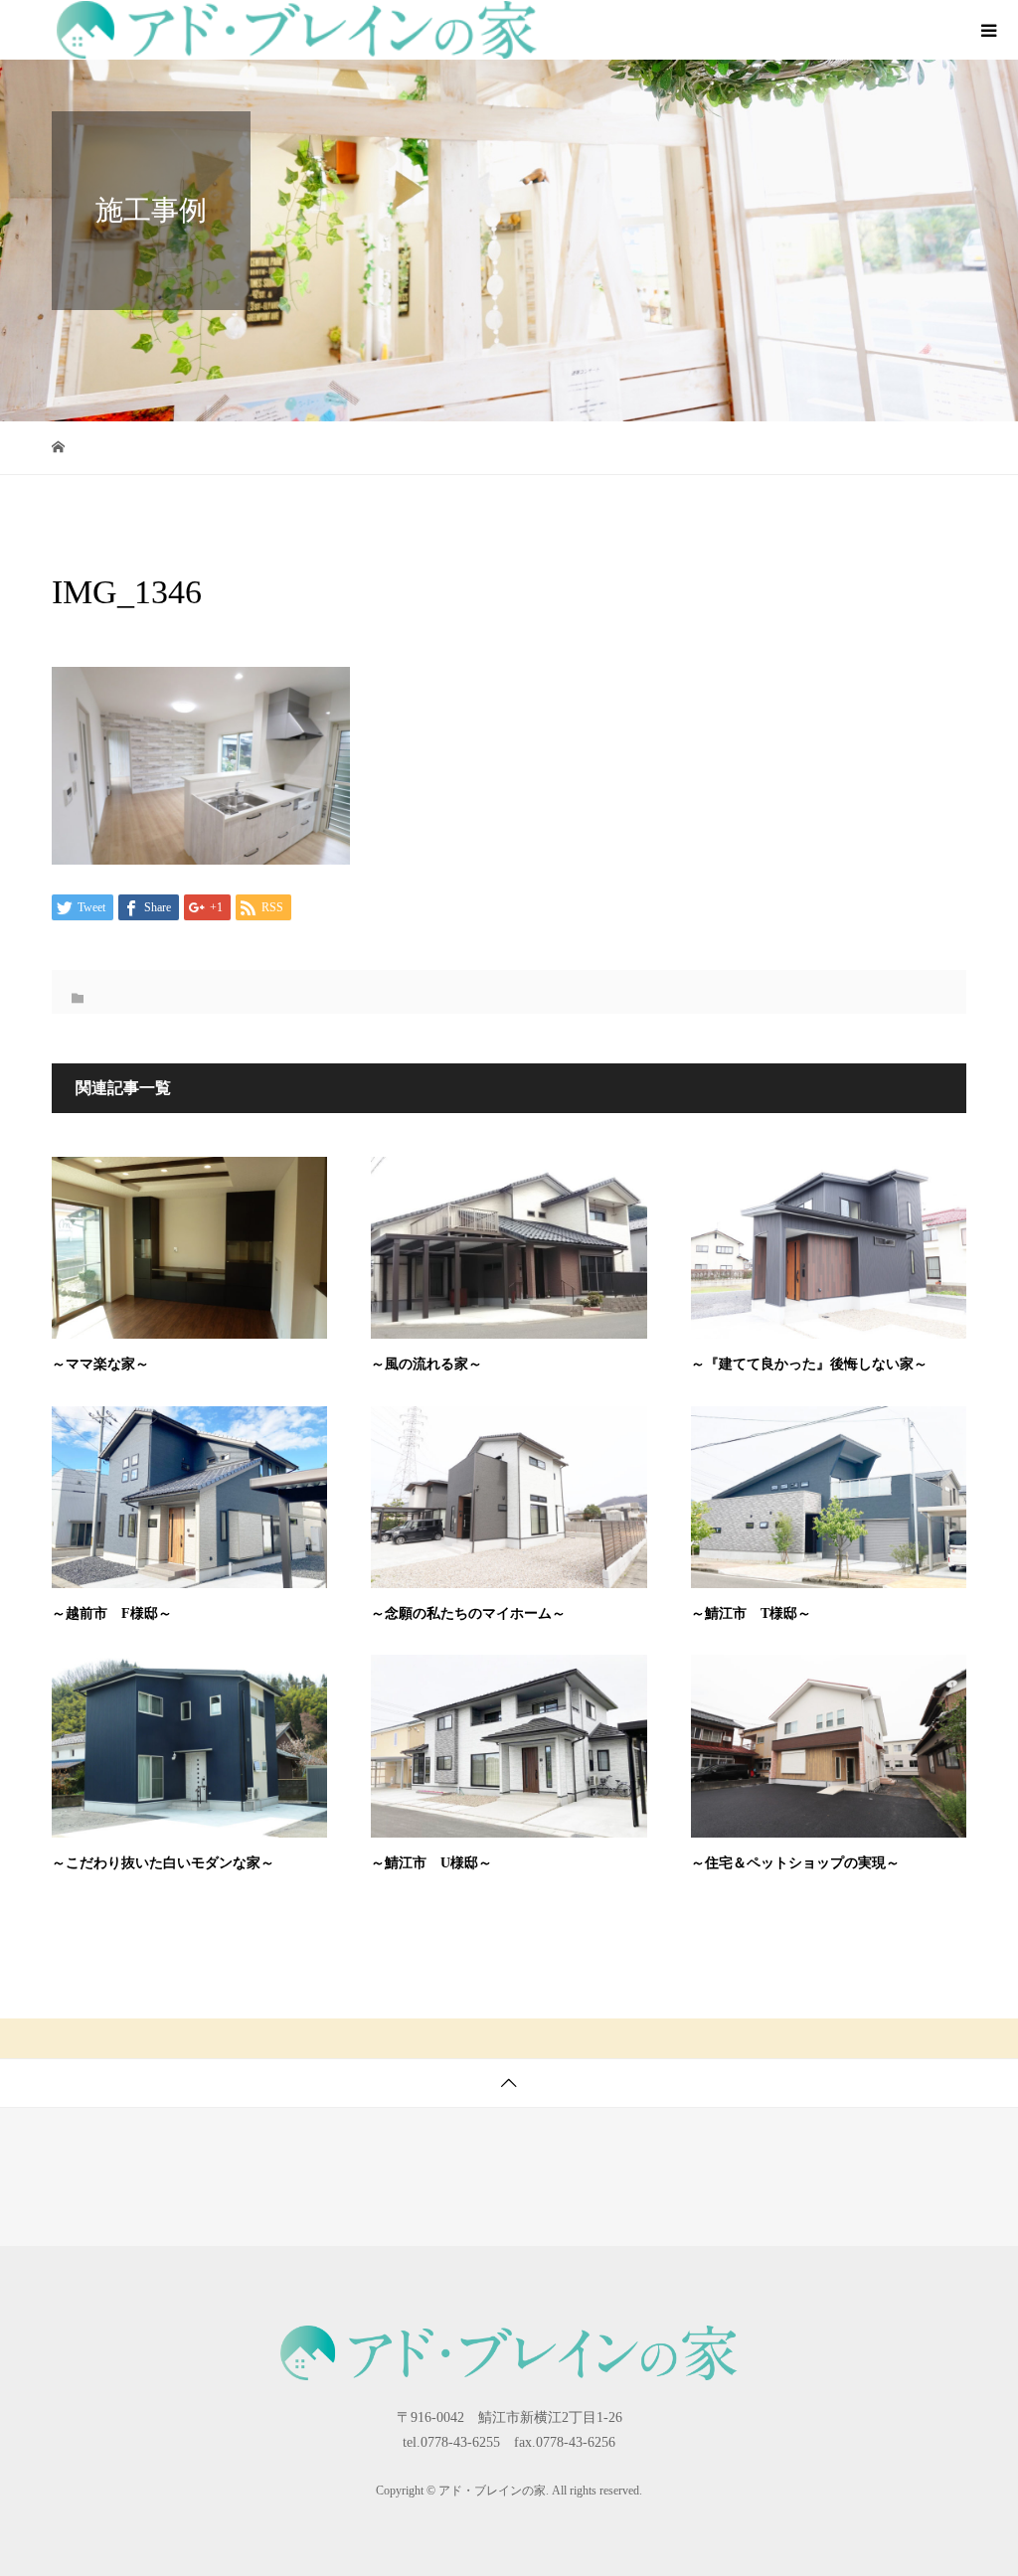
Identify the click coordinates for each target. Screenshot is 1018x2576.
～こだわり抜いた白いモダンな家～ (163, 1863)
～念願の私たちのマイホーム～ (468, 1613)
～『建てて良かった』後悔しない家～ (809, 1364)
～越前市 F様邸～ (112, 1613)
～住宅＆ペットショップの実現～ (795, 1863)
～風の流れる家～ (426, 1364)
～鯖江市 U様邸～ (431, 1863)
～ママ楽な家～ (100, 1364)
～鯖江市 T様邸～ (751, 1613)
